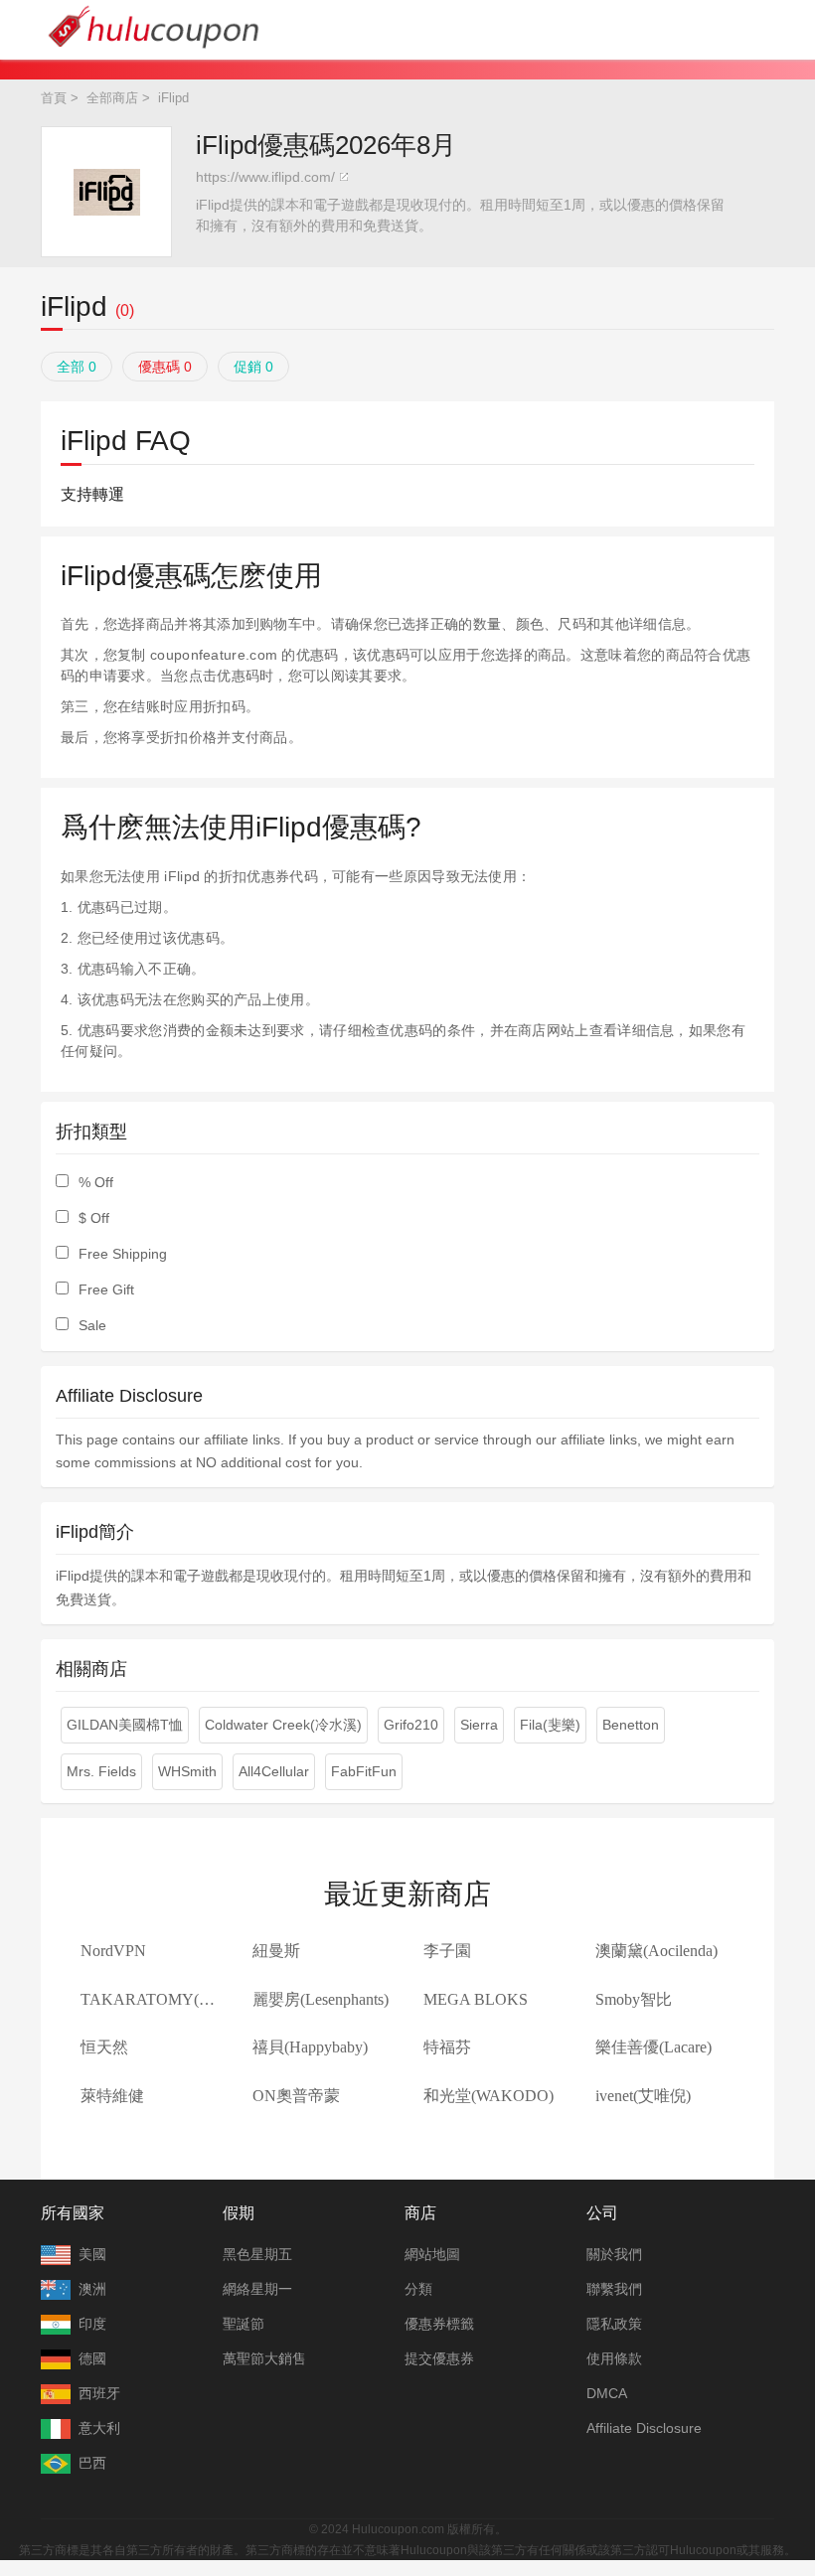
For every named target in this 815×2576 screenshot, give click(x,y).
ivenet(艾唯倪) (643, 2096)
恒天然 (104, 2047)
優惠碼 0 (165, 367)
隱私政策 (614, 2324)
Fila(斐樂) (550, 1725)
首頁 (54, 98)
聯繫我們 (614, 2289)
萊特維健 (112, 2096)
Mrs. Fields (101, 1771)
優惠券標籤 (439, 2324)
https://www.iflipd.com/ (265, 177)
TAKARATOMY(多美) (158, 1999)
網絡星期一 (257, 2289)
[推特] (387, 2500)
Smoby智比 (634, 1999)
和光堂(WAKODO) (489, 2096)
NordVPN (113, 1951)
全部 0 (77, 367)
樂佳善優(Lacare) (653, 2047)
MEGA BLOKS (476, 1999)
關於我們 (614, 2254)
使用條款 (614, 2358)
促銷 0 (253, 367)
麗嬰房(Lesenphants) (321, 1999)
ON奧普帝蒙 (296, 2096)
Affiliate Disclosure (644, 2428)
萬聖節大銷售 (264, 2358)
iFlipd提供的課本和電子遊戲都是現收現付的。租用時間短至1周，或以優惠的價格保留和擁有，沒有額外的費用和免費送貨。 (460, 215)
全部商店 (112, 98)
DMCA (607, 2393)
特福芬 (447, 2047)
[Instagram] (428, 2500)
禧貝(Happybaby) (310, 2047)
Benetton (631, 1725)
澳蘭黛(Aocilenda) (656, 1951)
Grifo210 (411, 1725)
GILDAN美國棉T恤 (125, 1725)
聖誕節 (244, 2324)
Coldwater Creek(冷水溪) (283, 1725)
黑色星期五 (257, 2254)
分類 (418, 2289)
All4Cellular (274, 1771)
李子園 (447, 1951)
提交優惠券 (439, 2358)
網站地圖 (432, 2254)
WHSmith (187, 1771)
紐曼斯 (276, 1951)
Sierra (479, 1725)
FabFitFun (364, 1771)
